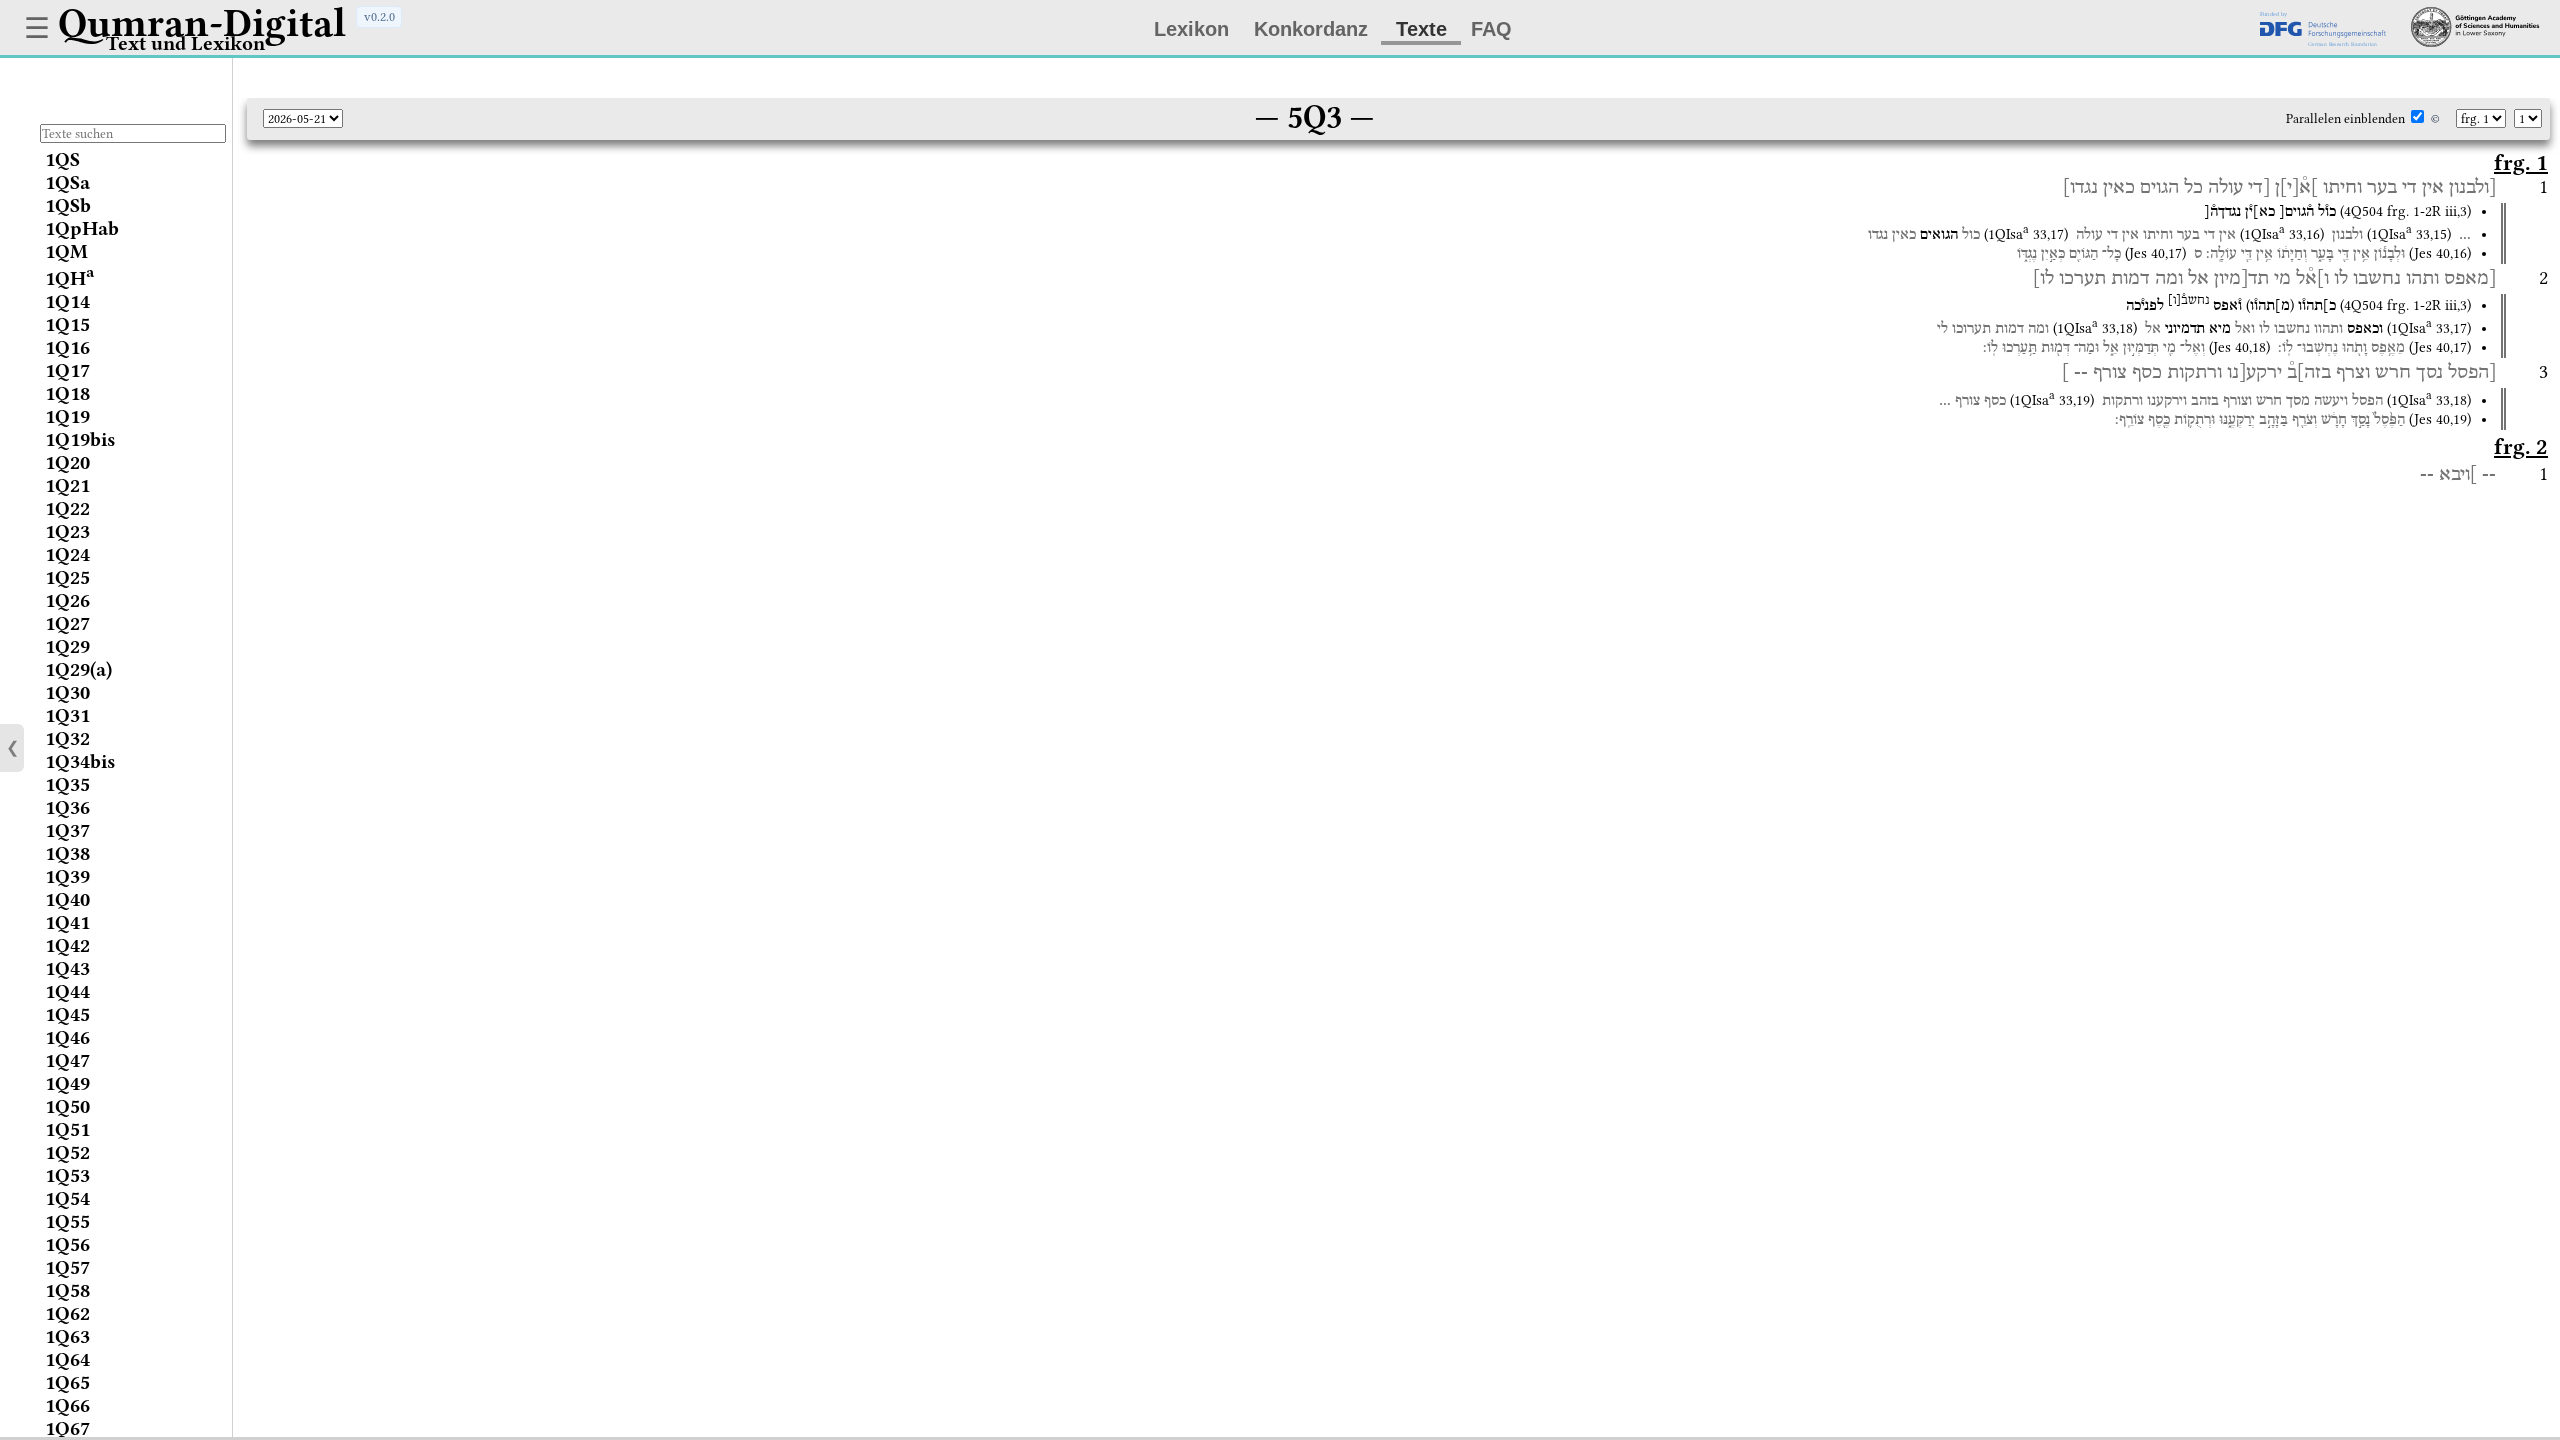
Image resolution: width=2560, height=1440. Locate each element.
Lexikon (1191, 29)
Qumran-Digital (202, 23)
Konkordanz (1311, 29)
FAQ (1491, 29)
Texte (1421, 29)
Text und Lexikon (185, 43)
